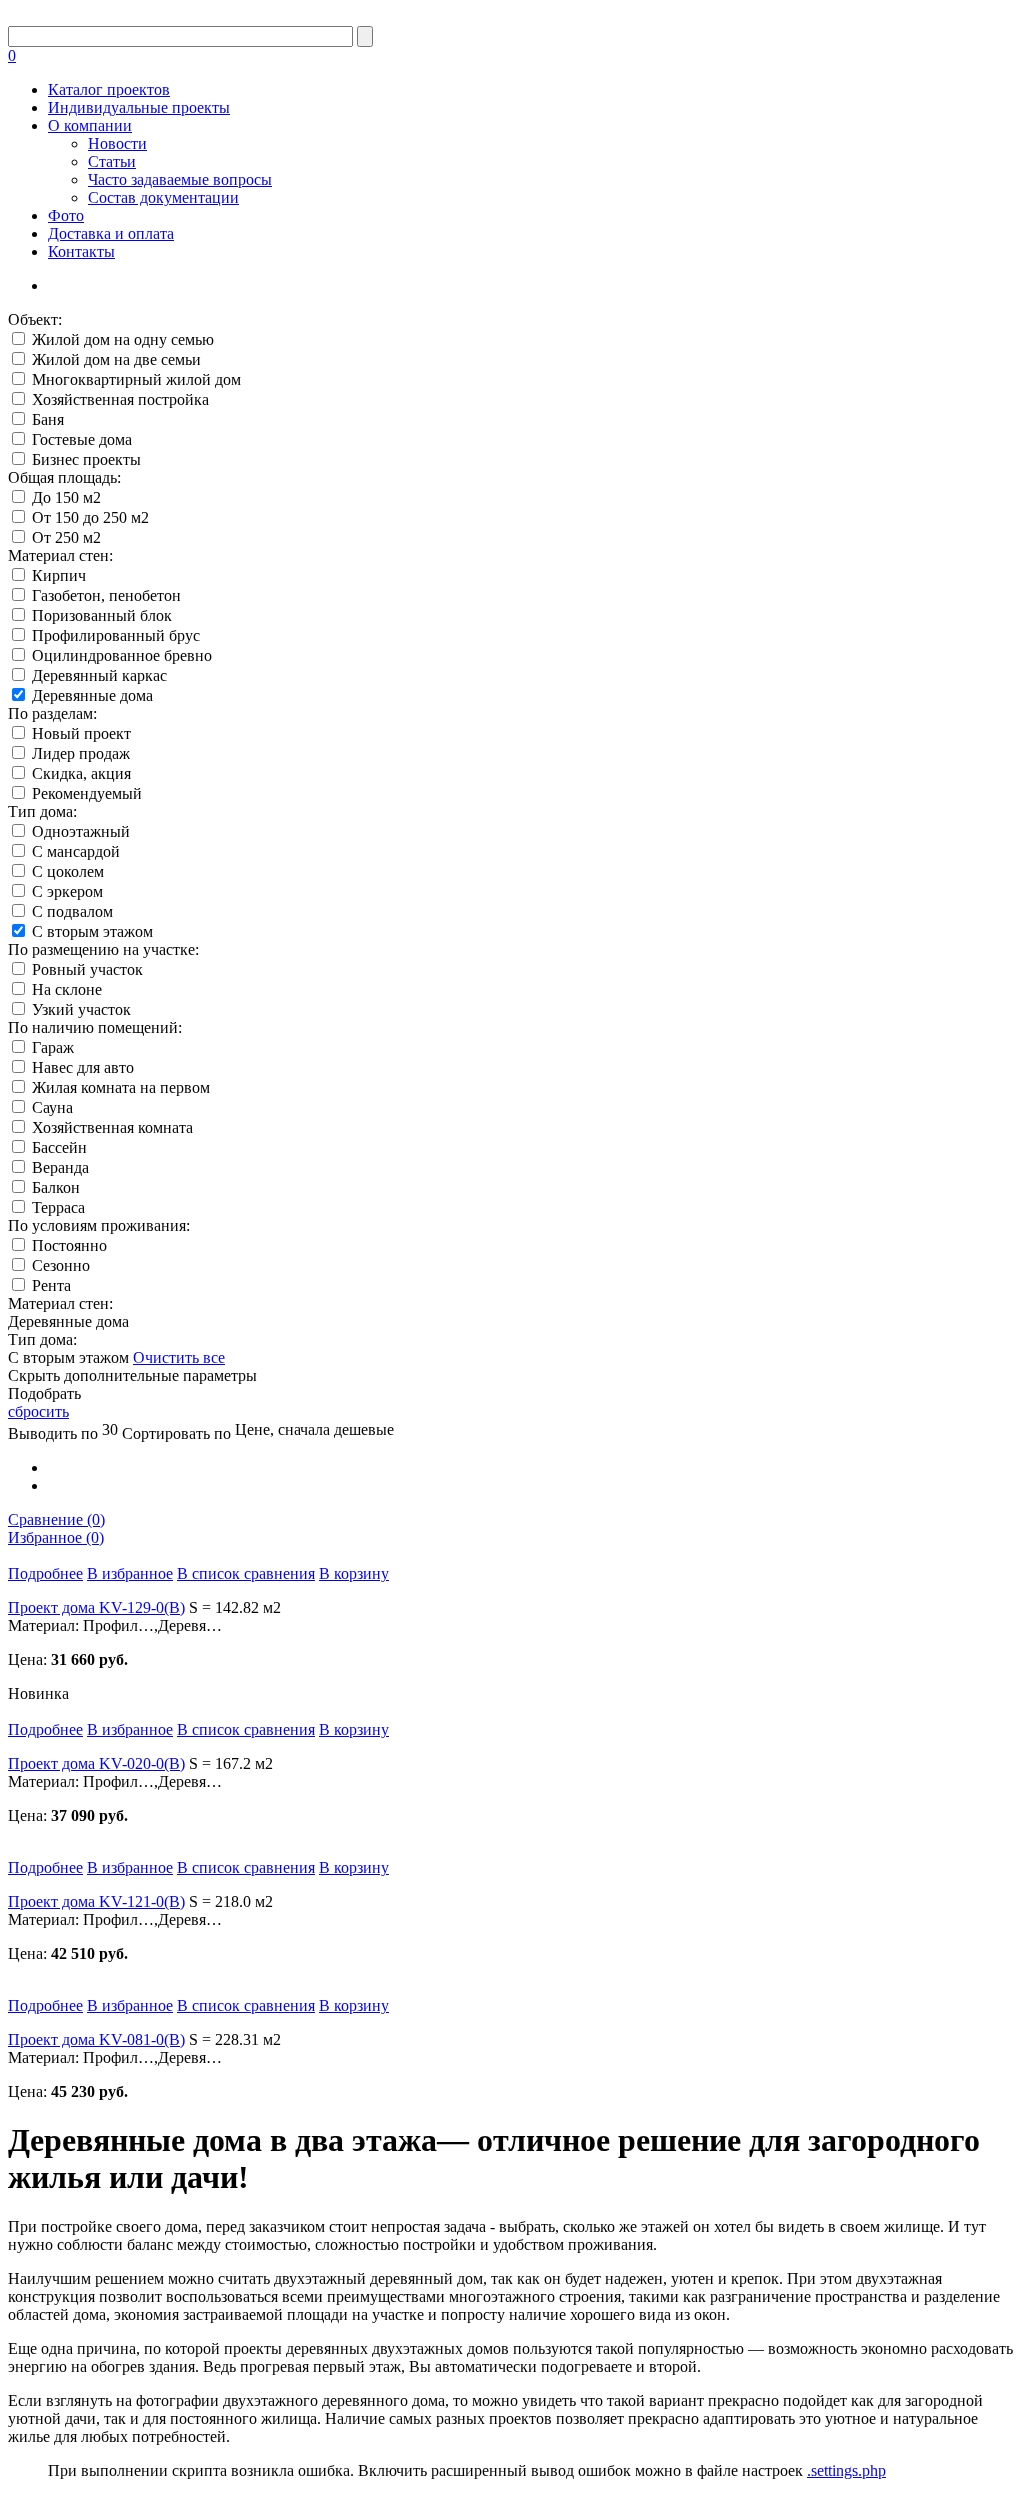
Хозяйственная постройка (120, 399)
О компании (90, 125)
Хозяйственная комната (112, 1127)
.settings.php (846, 2470)
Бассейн (59, 1147)
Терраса (58, 1207)
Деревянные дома (92, 695)
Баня (48, 419)
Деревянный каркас (99, 675)
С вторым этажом (92, 931)
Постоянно (69, 1245)
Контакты (81, 251)
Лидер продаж (81, 753)
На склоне (67, 989)
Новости (117, 143)
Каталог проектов (109, 89)
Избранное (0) (56, 1537)
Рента (51, 1285)
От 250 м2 (66, 537)
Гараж (53, 1047)
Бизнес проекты (86, 459)
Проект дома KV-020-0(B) (96, 1763)
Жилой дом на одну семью (123, 339)
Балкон (56, 1187)
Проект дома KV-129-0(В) (96, 1607)
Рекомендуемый (87, 793)
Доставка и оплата (111, 233)
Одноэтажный (81, 831)
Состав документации (163, 197)
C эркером (67, 891)
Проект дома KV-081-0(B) (96, 2039)
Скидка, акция (81, 773)
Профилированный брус (116, 635)
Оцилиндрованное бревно (122, 655)
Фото (66, 215)
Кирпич (59, 575)
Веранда (60, 1167)
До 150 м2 (66, 497)
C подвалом (72, 911)
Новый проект (81, 733)
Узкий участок (81, 1009)
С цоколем (68, 871)
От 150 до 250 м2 (90, 517)
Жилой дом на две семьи (116, 359)
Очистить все (179, 1357)
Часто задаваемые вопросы (180, 179)
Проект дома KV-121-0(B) (96, 1901)
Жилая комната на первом (121, 1087)
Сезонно (61, 1265)
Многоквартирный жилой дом (136, 379)
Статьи (112, 161)
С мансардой (76, 851)
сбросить (38, 1411)
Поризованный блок (102, 615)
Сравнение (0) (56, 1519)
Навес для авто (83, 1067)
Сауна (52, 1107)
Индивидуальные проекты (139, 107)
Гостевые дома (82, 439)
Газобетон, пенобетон (106, 595)
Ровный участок (87, 969)
